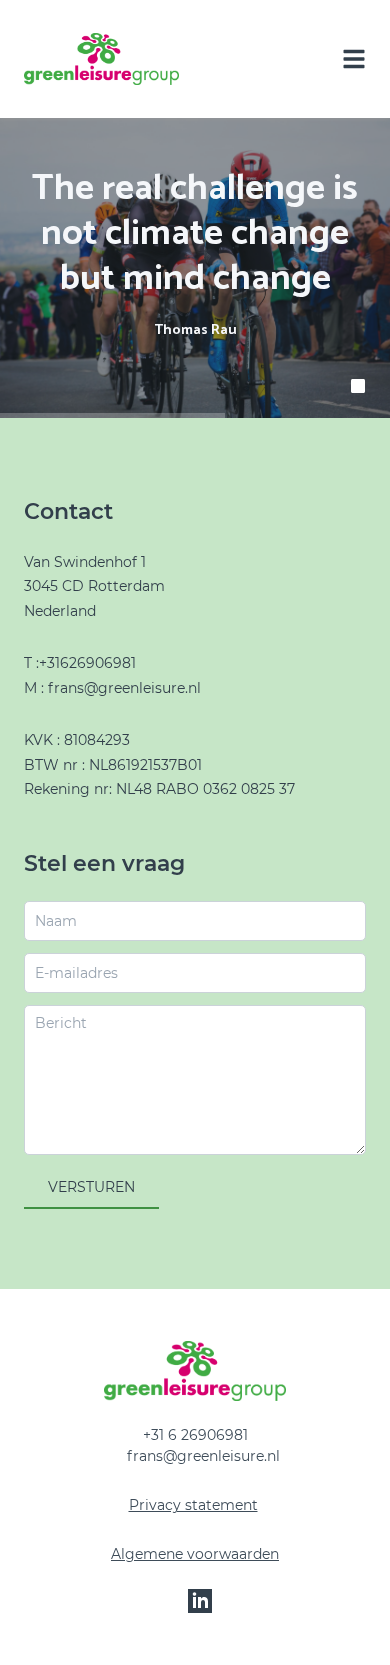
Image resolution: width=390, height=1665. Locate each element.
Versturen (91, 1187)
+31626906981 (87, 663)
